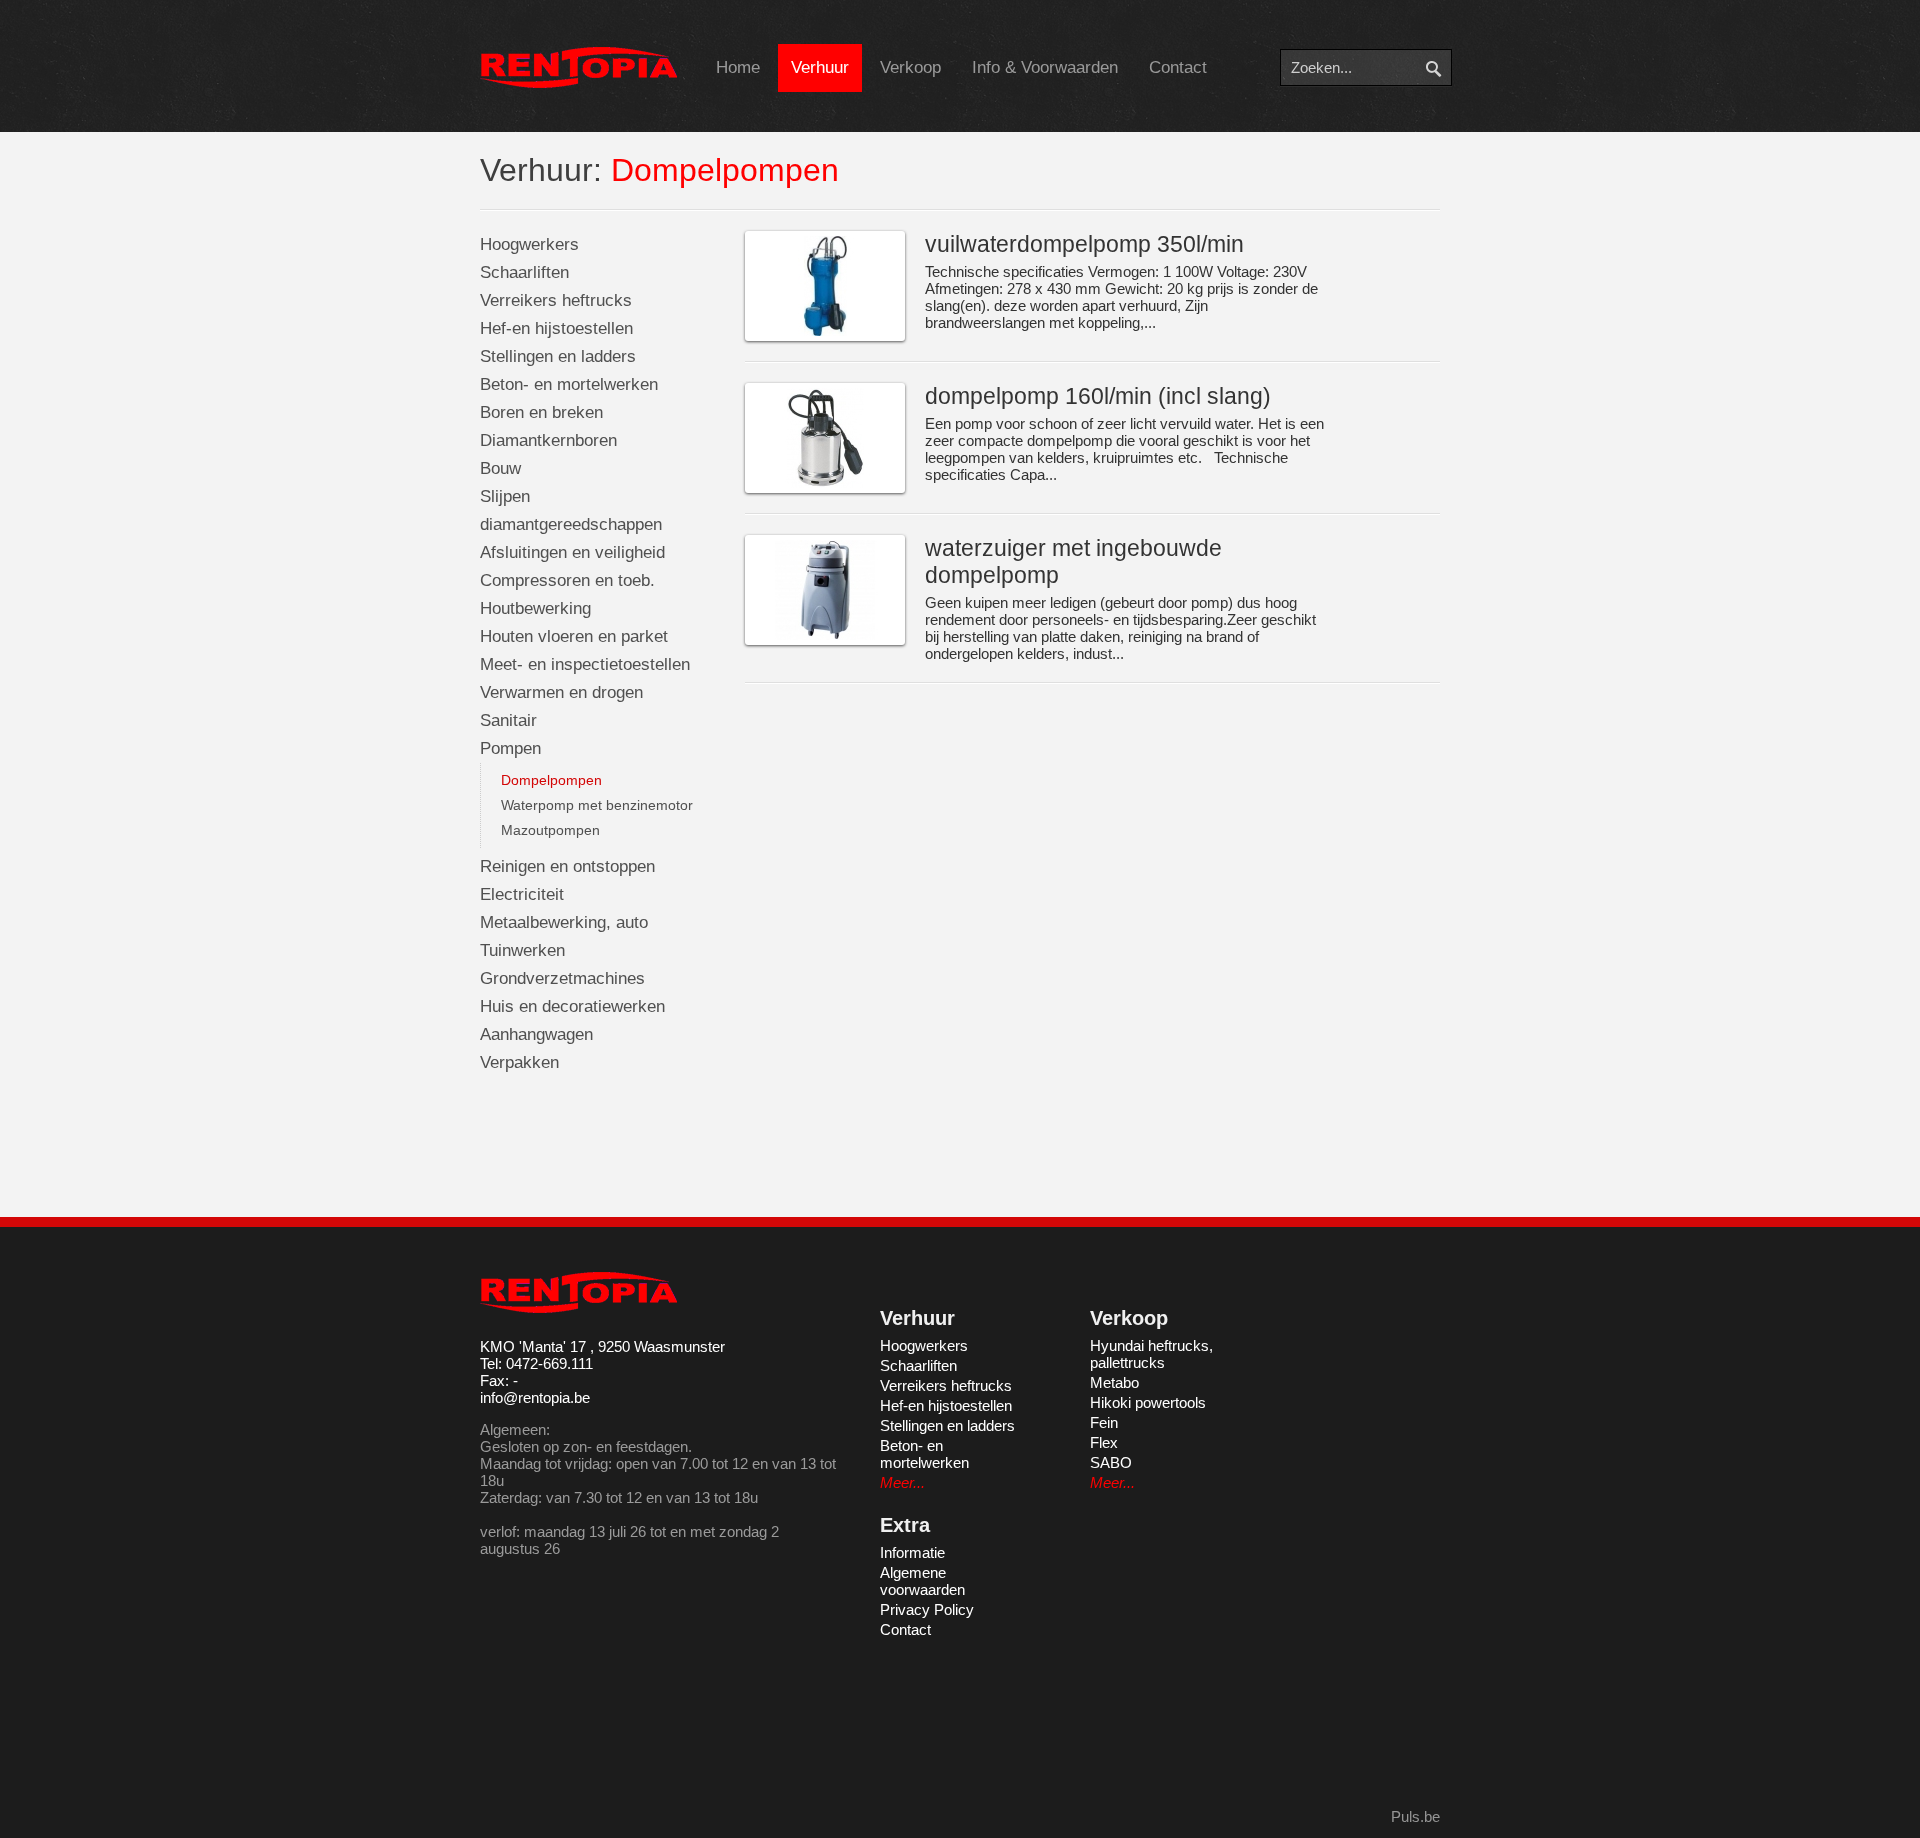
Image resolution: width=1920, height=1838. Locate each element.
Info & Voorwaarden (1045, 67)
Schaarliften (524, 272)
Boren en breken (541, 412)
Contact (1178, 67)
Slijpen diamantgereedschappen (571, 510)
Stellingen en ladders (558, 356)
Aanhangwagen (536, 1034)
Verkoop (910, 67)
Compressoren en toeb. (567, 580)
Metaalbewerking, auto (564, 922)
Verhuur (820, 67)
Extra (905, 1525)
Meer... (902, 1482)
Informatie (912, 1552)
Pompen (510, 748)
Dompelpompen (551, 780)
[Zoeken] (1447, 67)
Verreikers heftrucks (556, 300)
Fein (1104, 1422)
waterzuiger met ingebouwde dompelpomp (1073, 561)
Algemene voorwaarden (922, 1581)
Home (738, 67)
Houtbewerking (535, 608)
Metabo (1114, 1382)
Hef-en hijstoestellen (556, 328)
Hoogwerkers (529, 244)
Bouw (500, 468)
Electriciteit (522, 894)
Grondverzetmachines (562, 978)
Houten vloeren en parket (574, 636)
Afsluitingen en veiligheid (572, 552)
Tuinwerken (522, 950)
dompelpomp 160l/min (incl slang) (1098, 396)
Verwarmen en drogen (561, 692)
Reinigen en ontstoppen (567, 866)
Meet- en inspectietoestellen (585, 664)
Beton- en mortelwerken (569, 384)
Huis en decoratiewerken (572, 1006)
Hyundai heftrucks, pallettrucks (1151, 1354)
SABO (1111, 1462)
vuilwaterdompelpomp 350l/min (1084, 244)
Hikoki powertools (1148, 1402)
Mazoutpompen (550, 830)
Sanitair (508, 720)
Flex (1104, 1442)
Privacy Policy (927, 1609)
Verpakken (519, 1062)
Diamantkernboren (548, 440)
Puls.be (1415, 1816)
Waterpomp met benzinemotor (597, 805)
